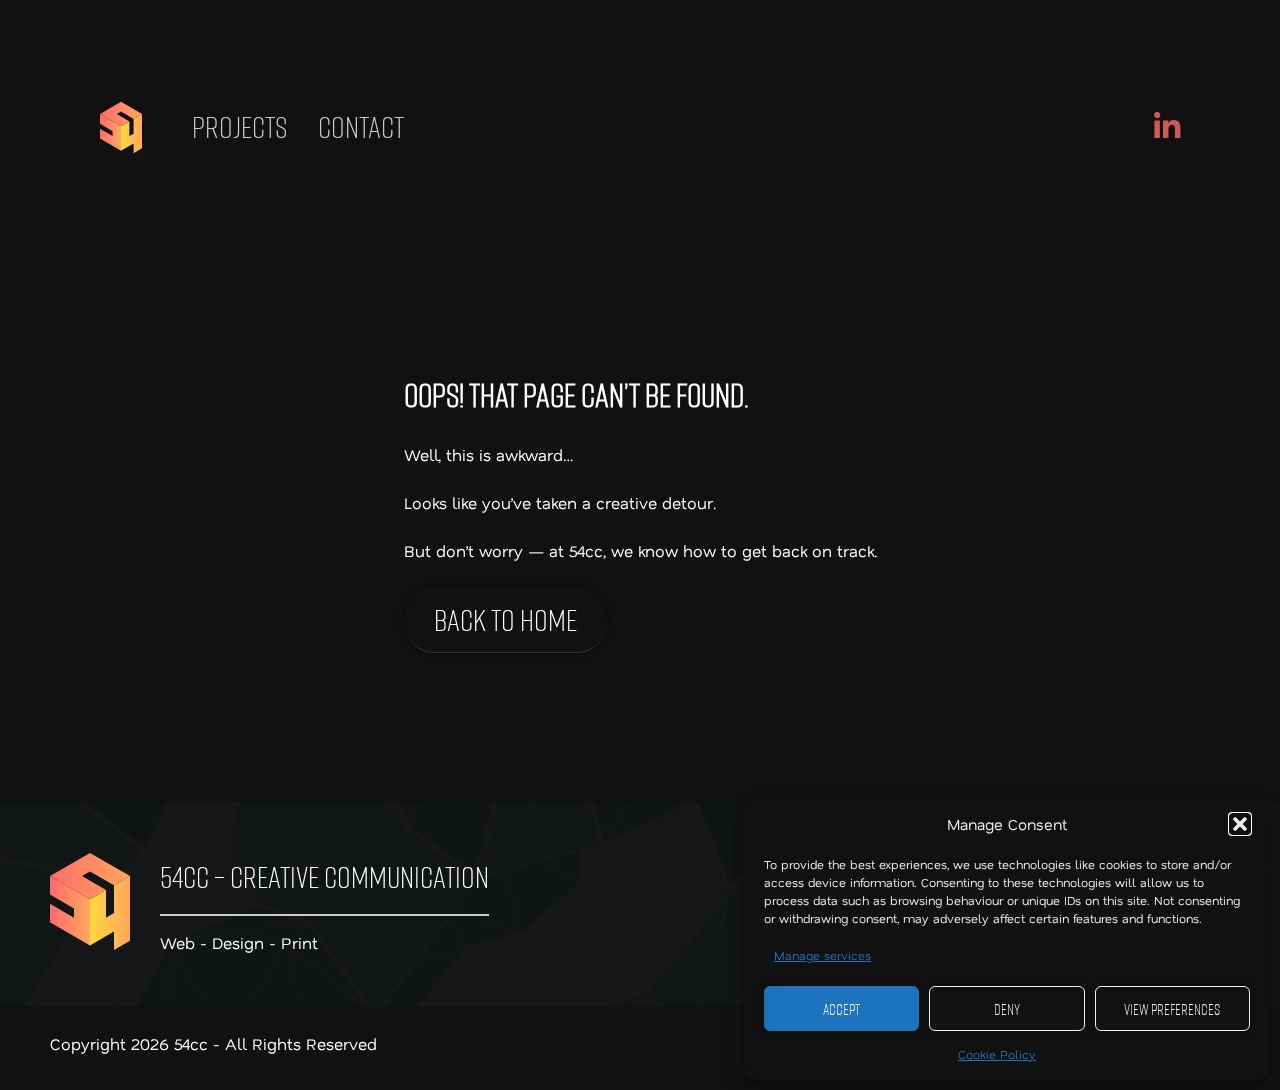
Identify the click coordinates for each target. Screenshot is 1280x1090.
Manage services (822, 955)
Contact (361, 127)
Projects (240, 127)
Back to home (505, 619)
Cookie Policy (997, 1054)
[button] (1240, 824)
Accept (841, 1009)
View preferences (1172, 1009)
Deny (1007, 1009)
